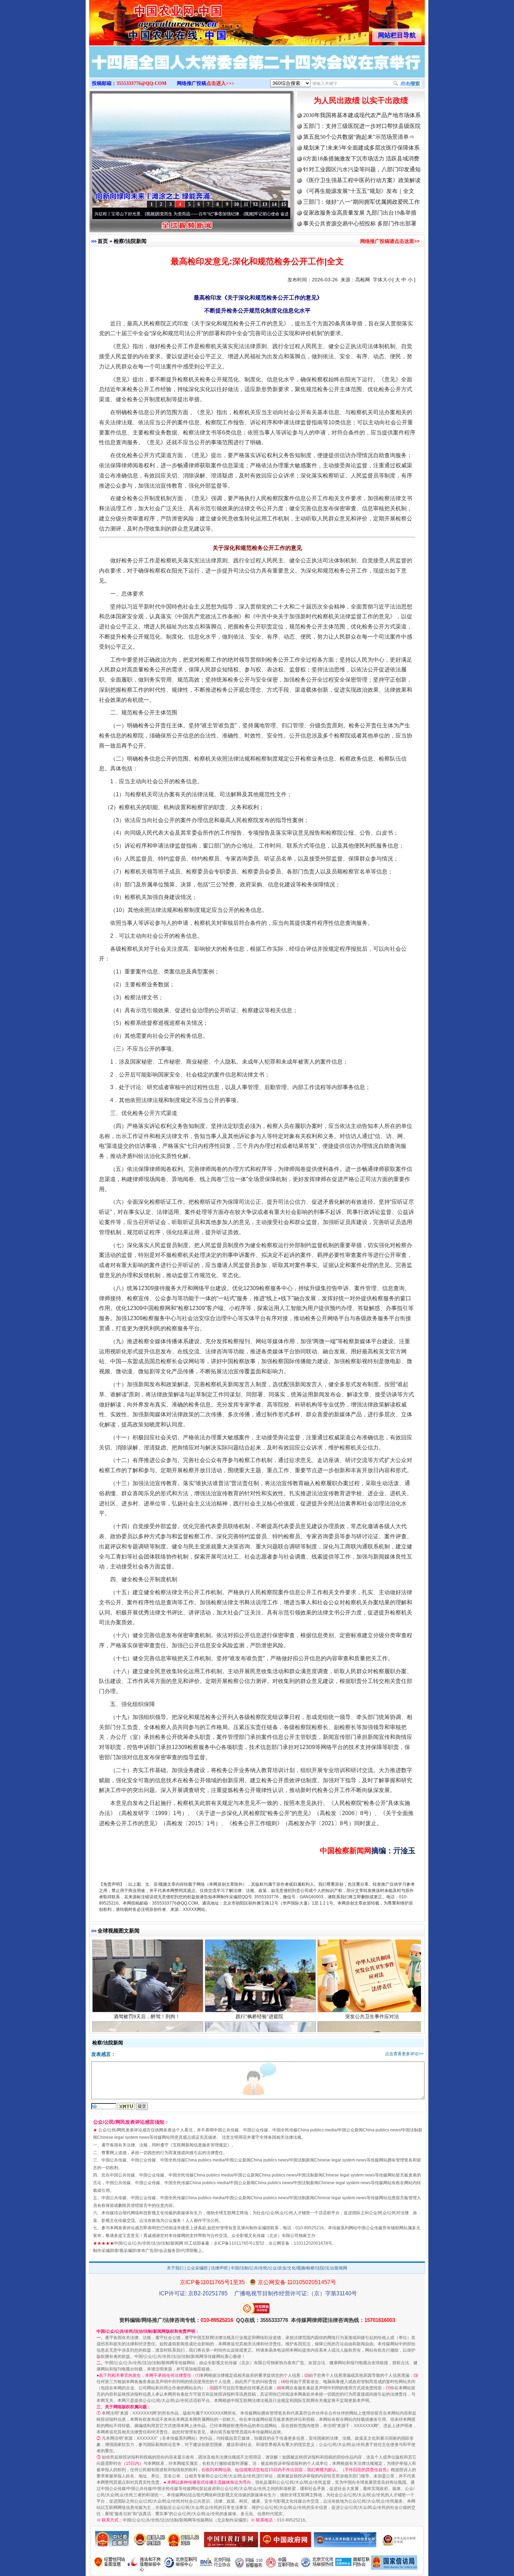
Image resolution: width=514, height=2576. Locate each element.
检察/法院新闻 (130, 241)
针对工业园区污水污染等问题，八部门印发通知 (362, 169)
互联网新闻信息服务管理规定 (200, 2145)
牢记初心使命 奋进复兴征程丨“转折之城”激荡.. (231, 214)
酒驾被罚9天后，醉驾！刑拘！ (147, 1947)
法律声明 (219, 2268)
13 (265, 204)
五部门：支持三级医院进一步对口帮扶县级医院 (362, 126)
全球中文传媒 (147, 20)
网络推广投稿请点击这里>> (390, 241)
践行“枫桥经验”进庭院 (259, 1947)
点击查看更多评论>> (404, 2054)
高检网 (363, 280)
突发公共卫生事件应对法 (372, 1947)
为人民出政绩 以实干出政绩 (361, 100)
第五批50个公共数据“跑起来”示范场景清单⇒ (359, 137)
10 (236, 204)
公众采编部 (197, 2268)
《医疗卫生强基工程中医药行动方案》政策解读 (362, 180)
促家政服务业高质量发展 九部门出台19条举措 (360, 213)
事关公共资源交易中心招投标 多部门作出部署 (360, 224)
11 (246, 204)
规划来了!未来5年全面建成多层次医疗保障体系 (361, 148)
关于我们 (175, 2268)
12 (255, 204)
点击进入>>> (220, 83)
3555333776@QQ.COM (141, 83)
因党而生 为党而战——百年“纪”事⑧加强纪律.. (132, 214)
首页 (103, 241)
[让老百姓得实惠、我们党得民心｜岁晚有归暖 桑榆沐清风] (257, 69)
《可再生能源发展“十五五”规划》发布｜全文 (359, 191)
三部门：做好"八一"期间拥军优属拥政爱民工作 (362, 202)
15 (284, 204)
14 (274, 204)
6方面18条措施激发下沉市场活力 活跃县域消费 (361, 159)
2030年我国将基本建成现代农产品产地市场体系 (362, 115)
